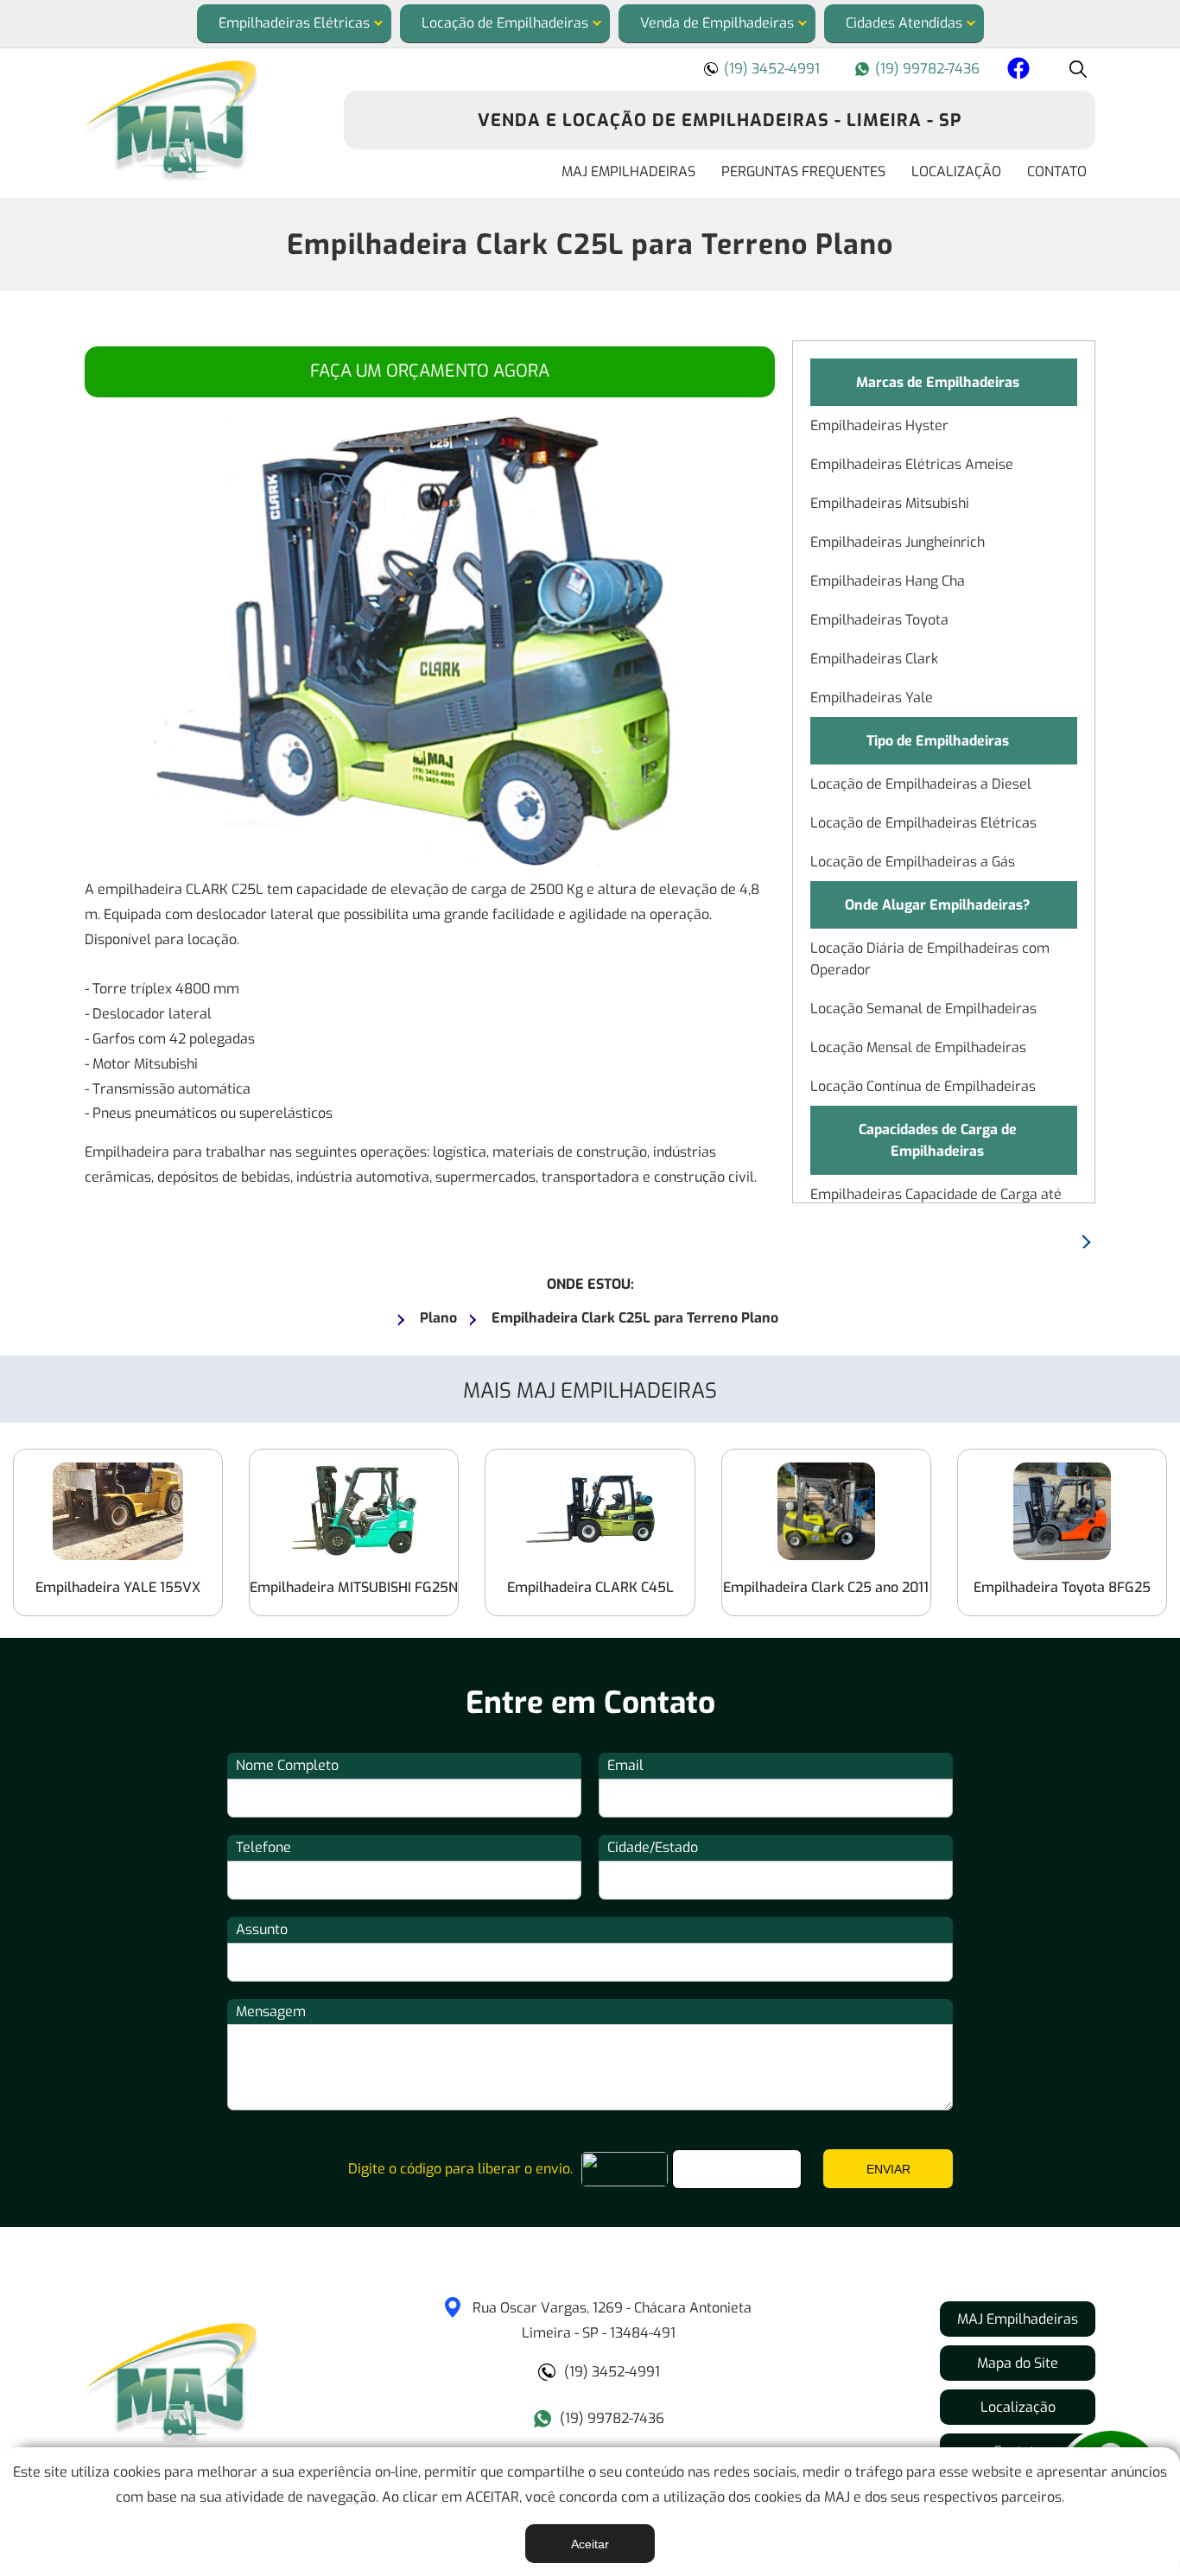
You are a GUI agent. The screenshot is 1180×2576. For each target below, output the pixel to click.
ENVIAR (888, 2169)
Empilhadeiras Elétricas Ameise (912, 464)
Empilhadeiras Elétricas (294, 23)
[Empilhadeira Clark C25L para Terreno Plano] (201, 121)
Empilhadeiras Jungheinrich (898, 542)
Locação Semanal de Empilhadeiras (923, 1009)
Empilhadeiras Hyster (879, 425)
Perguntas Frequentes (803, 171)
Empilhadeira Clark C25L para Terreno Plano (590, 244)
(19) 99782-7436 (927, 69)
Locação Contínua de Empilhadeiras (923, 1086)
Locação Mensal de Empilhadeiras (918, 1047)
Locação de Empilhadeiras (505, 23)
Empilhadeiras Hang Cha (888, 581)
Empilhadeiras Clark (874, 659)
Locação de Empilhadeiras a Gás (913, 862)
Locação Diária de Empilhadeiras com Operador (930, 959)
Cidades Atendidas (904, 23)
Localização (956, 171)
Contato (1057, 171)
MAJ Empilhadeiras (628, 171)
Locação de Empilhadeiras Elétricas (923, 823)
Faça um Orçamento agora (430, 371)
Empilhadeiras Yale (872, 698)
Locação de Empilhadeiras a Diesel (921, 784)
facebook (1016, 71)
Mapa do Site (1018, 2363)
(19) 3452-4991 (772, 69)
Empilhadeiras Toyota (879, 620)
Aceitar (590, 2544)
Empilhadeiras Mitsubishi (890, 503)
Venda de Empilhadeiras (717, 23)
